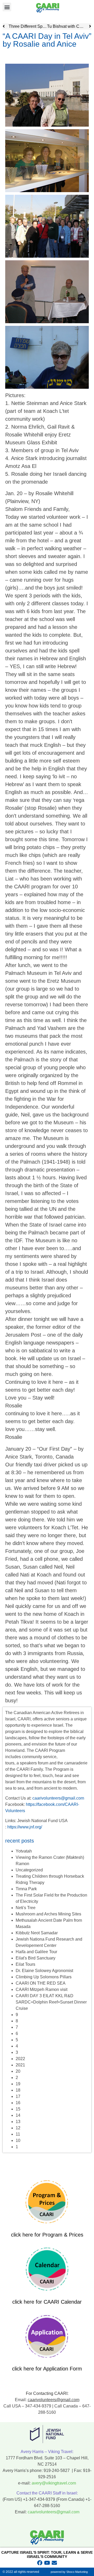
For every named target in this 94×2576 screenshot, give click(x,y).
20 (18, 2071)
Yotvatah (24, 1851)
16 (18, 2103)
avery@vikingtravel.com (54, 2483)
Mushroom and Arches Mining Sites (48, 1914)
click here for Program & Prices (47, 2235)
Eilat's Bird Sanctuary (36, 1958)
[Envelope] (54, 2563)
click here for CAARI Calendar (47, 2302)
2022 (20, 2059)
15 (18, 2109)
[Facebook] (40, 2563)
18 (18, 2090)
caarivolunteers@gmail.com (58, 1798)
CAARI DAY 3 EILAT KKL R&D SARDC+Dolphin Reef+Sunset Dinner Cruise (51, 2002)
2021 (20, 2065)
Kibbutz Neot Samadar (37, 1933)
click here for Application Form (47, 2369)
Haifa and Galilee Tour (36, 1952)
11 (18, 2134)
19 (18, 2084)
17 (18, 2096)
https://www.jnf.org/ (25, 1827)
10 (18, 2140)
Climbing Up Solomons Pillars (44, 1977)
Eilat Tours (25, 1964)
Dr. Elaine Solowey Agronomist (44, 1971)
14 (18, 2115)
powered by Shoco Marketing (69, 2572)
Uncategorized (29, 1870)
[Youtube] (47, 2563)
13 (18, 2122)
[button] (7, 7)
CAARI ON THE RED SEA (41, 1983)
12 (18, 2128)
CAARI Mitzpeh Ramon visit (42, 1989)
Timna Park (26, 1889)
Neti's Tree (26, 1908)
